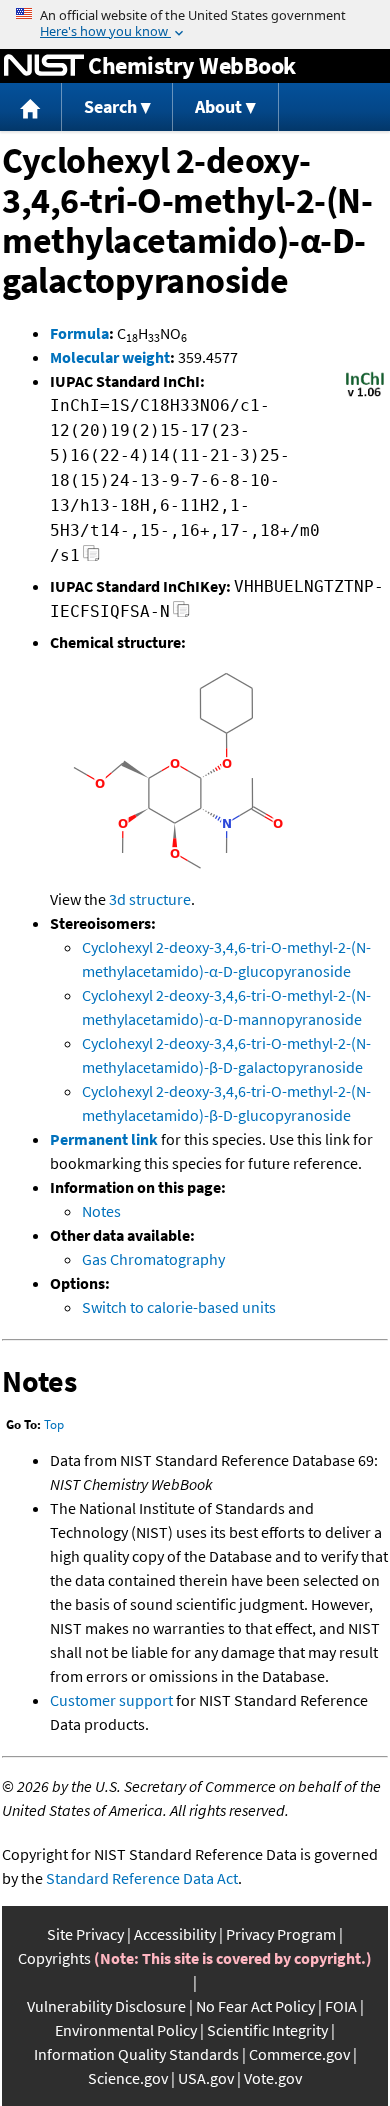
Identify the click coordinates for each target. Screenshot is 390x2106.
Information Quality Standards (136, 2054)
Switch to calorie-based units (179, 1307)
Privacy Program (281, 1934)
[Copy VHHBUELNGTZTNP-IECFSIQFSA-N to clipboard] (181, 614)
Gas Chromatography (153, 1259)
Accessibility (175, 1934)
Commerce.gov (299, 2054)
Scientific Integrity (267, 2030)
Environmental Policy (126, 2030)
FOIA (341, 2006)
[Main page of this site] (31, 107)
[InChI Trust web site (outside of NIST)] (365, 395)
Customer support (111, 1700)
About (218, 106)
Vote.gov (273, 2078)
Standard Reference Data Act (142, 1878)
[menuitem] (31, 107)
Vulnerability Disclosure (106, 2006)
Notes (101, 1211)
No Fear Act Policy (255, 2006)
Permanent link (104, 1139)
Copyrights (54, 1958)
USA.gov (206, 2078)
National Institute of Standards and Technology (44, 66)
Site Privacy (85, 1934)
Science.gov (128, 2078)
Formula (79, 333)
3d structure (150, 899)
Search (110, 106)
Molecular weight (110, 357)
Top (54, 1424)
